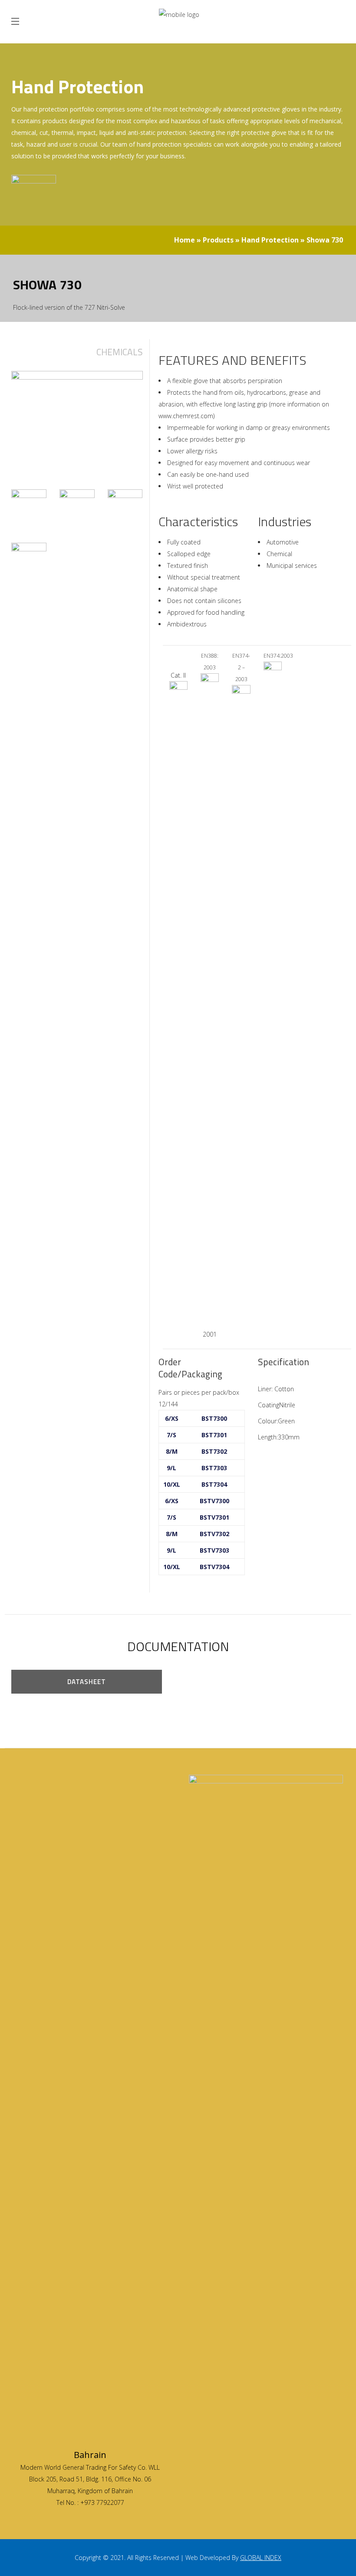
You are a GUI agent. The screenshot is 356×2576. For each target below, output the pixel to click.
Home (185, 240)
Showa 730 (325, 240)
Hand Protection (270, 240)
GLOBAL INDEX (261, 2558)
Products (218, 240)
